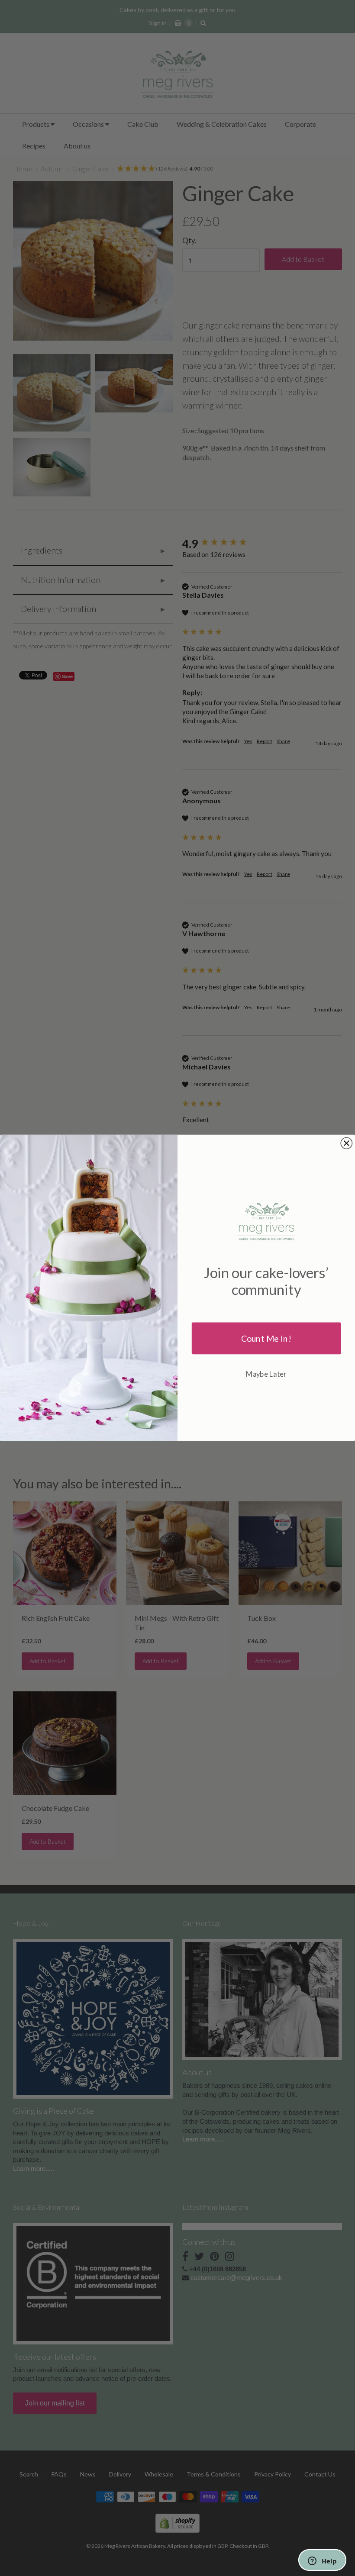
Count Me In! (266, 1338)
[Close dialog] (346, 1143)
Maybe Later (266, 1374)
